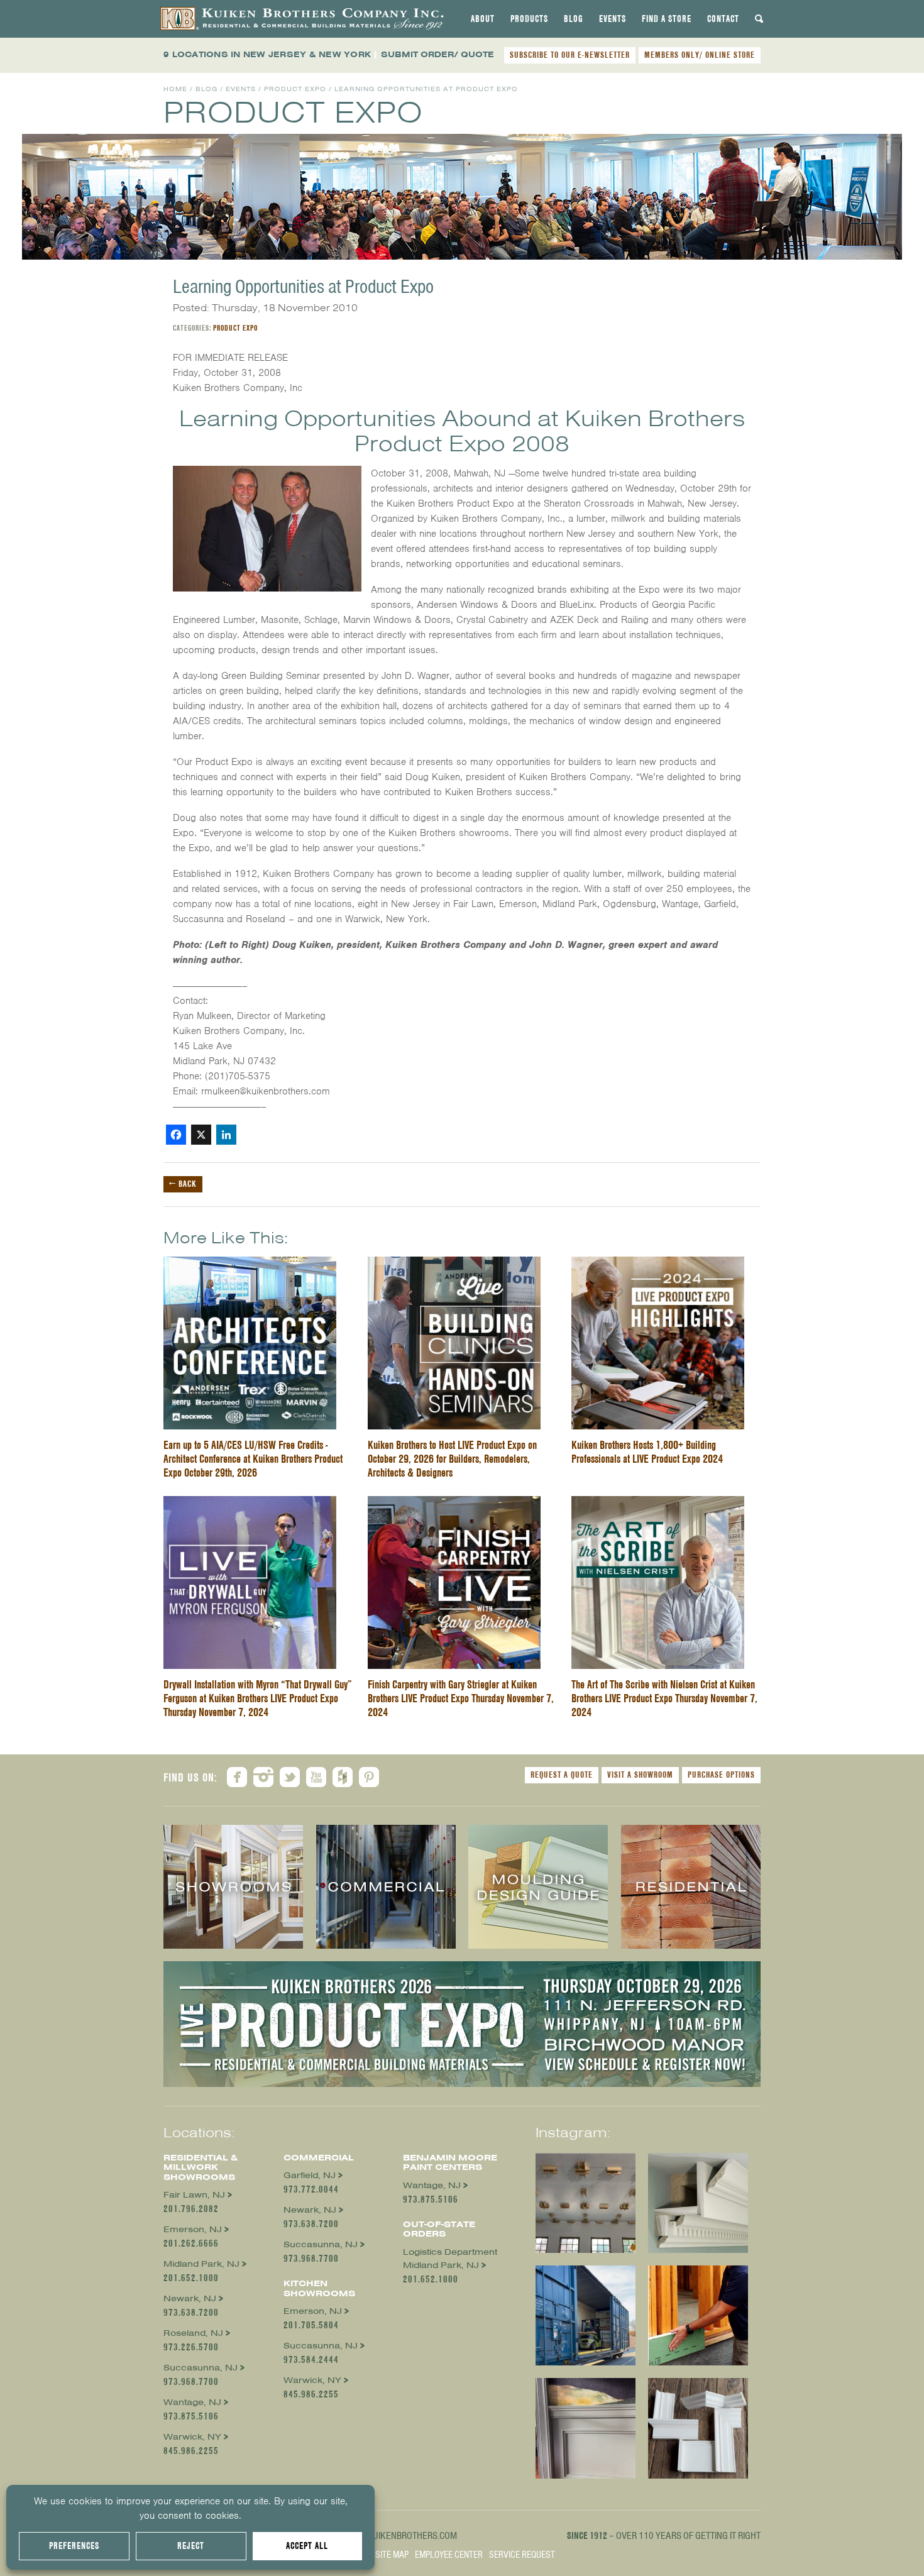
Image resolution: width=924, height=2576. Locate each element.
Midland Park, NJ (201, 2264)
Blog (574, 19)
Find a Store (667, 19)
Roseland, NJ (193, 2333)
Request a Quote (562, 1775)
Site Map (392, 2555)
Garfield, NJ (310, 2175)
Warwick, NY (192, 2437)
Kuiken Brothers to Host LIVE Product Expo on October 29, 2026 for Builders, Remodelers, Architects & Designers (452, 1459)
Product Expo (295, 89)
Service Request (522, 2555)
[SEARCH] (759, 19)
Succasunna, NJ (201, 2368)
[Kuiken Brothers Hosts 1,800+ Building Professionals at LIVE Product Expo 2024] (658, 1264)
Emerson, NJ (193, 2229)
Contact (723, 19)
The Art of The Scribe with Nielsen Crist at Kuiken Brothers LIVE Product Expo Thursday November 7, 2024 (664, 1698)
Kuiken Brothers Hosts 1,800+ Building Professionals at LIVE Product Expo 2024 (647, 1452)
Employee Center (449, 2555)
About (483, 19)
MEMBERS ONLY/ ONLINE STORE (700, 55)
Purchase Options (721, 1775)
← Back (183, 1184)
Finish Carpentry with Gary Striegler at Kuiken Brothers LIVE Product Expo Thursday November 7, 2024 (461, 1698)
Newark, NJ (190, 2298)
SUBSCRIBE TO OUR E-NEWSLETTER (570, 55)
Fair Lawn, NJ (194, 2195)
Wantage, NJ (192, 2402)
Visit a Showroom (640, 1775)
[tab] (483, 19)
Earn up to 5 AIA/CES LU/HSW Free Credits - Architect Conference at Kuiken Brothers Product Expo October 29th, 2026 (253, 1459)
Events (613, 19)
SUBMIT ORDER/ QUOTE (437, 54)
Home (175, 89)
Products (529, 19)
